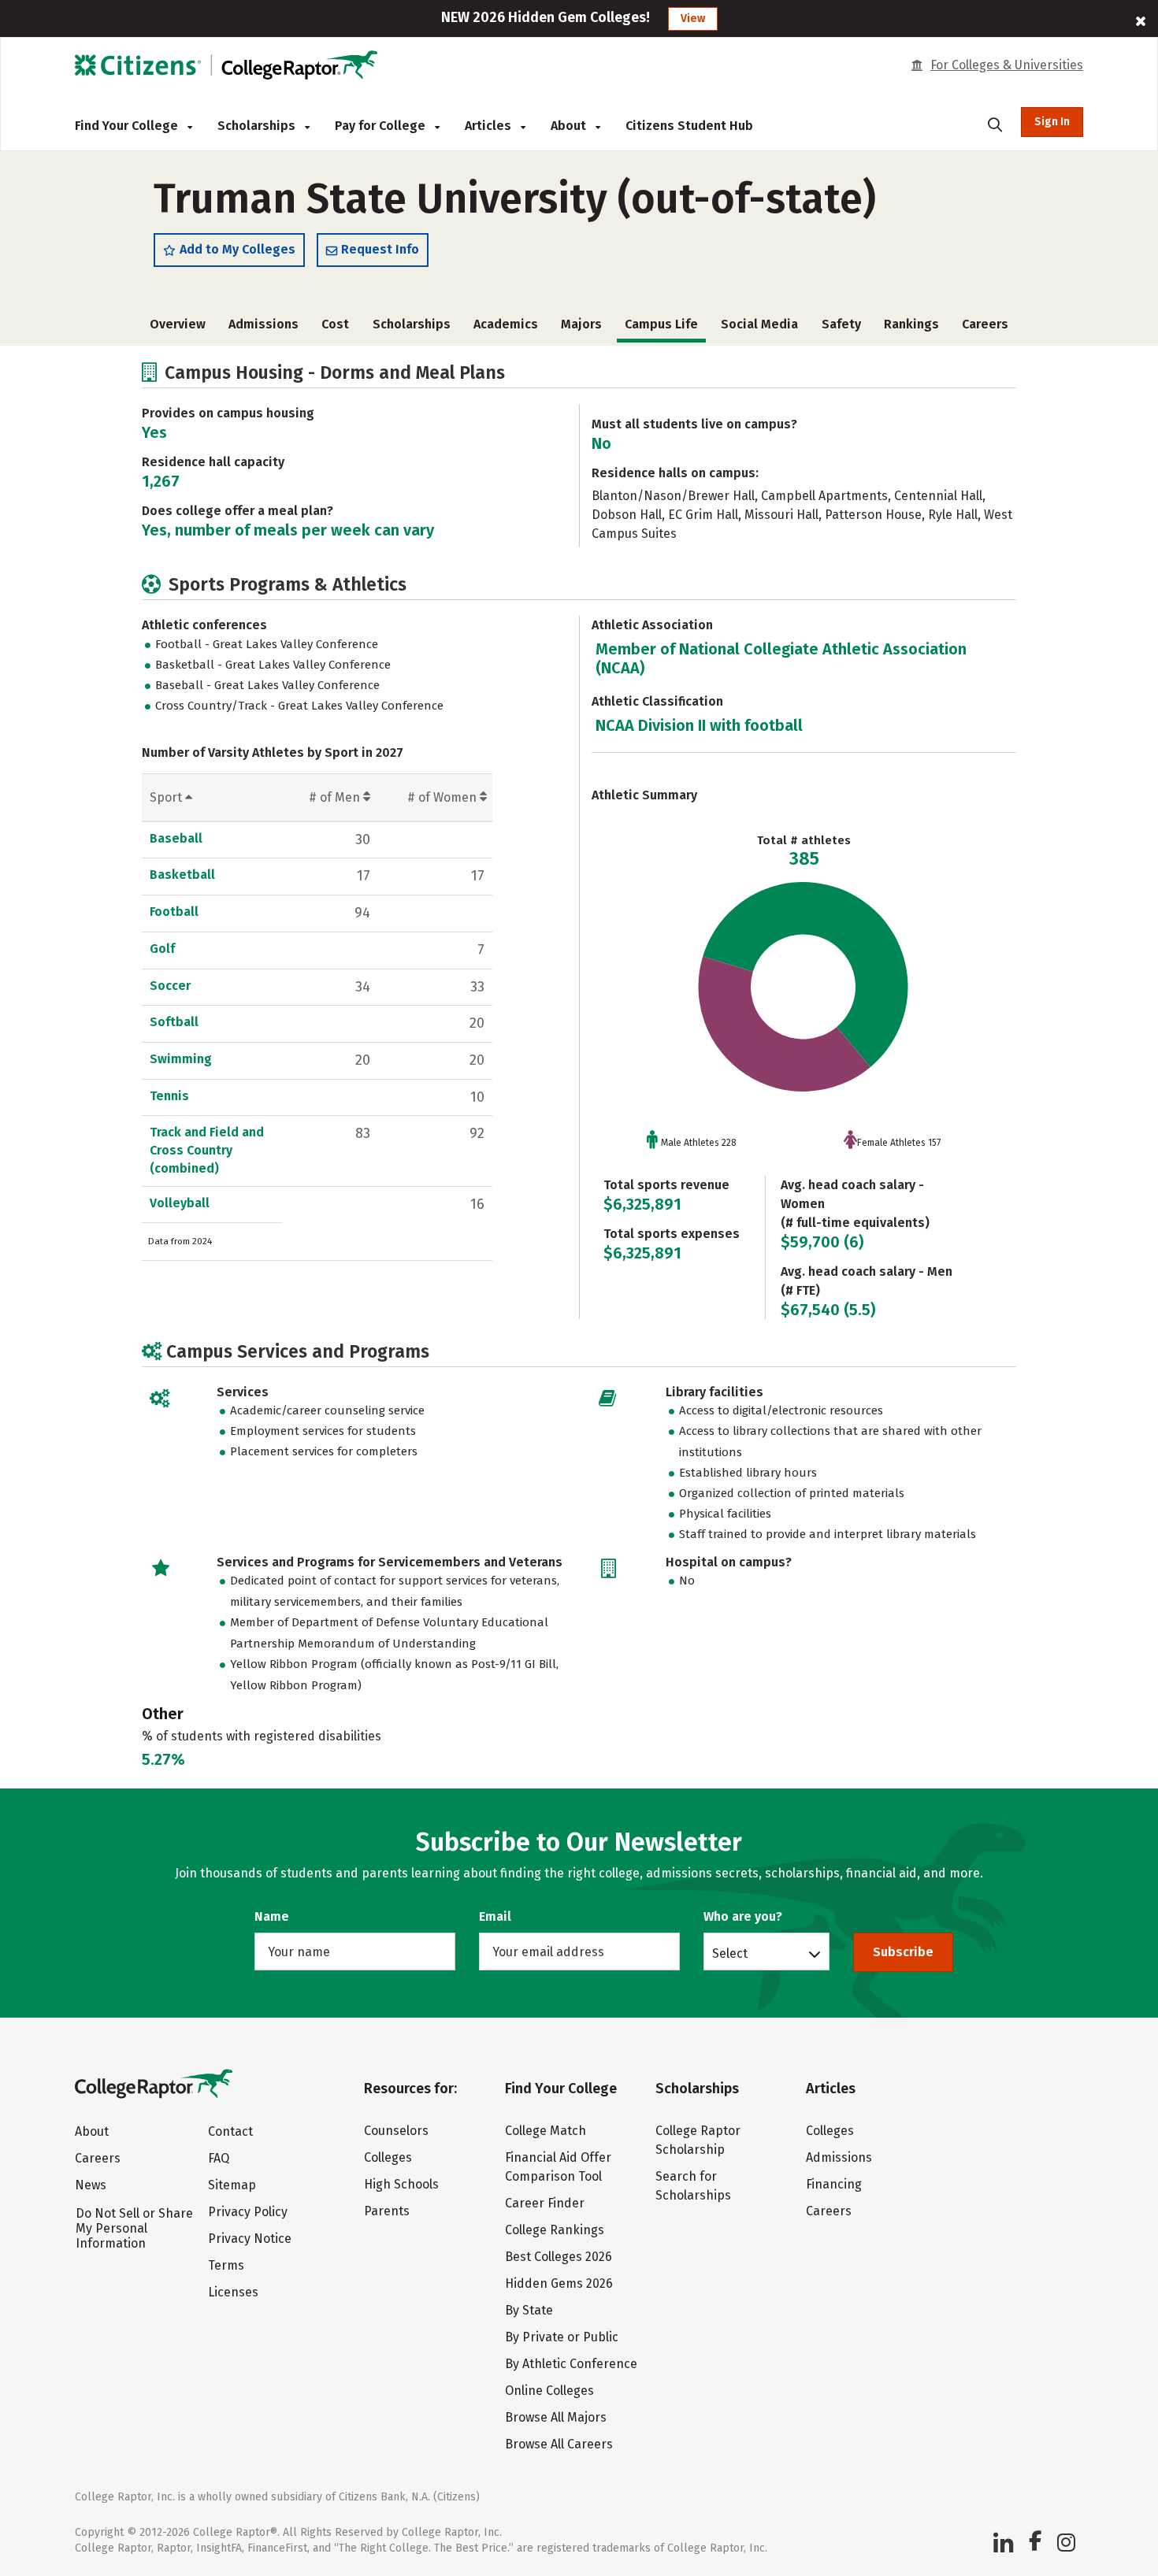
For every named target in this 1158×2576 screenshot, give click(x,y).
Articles (490, 126)
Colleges (388, 2157)
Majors (581, 324)
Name (272, 1916)
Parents (387, 2211)
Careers (985, 324)
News (91, 2185)
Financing (834, 2184)
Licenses (233, 2292)
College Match (546, 2131)
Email (495, 1916)
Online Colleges (549, 2391)
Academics (506, 324)
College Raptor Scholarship (698, 2140)
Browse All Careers (559, 2444)
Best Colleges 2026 (559, 2257)
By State (529, 2310)
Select (730, 1953)
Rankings (911, 324)
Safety (841, 324)
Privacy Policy (248, 2212)
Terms (226, 2265)
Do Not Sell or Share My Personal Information (134, 2228)
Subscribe (903, 1952)
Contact (230, 2131)
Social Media (759, 324)
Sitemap (232, 2185)
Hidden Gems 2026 (559, 2283)
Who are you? (743, 1916)
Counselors (396, 2131)
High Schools (401, 2184)
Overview (178, 324)
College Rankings (555, 2230)
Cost (335, 324)
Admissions (264, 324)
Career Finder (545, 2203)
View (693, 19)
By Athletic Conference (571, 2364)
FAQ (219, 2158)
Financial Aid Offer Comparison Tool (558, 2167)
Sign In (1052, 122)
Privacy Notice (250, 2239)
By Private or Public (562, 2337)
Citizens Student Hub (689, 126)
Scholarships (258, 126)
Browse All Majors (556, 2417)
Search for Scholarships (693, 2186)
